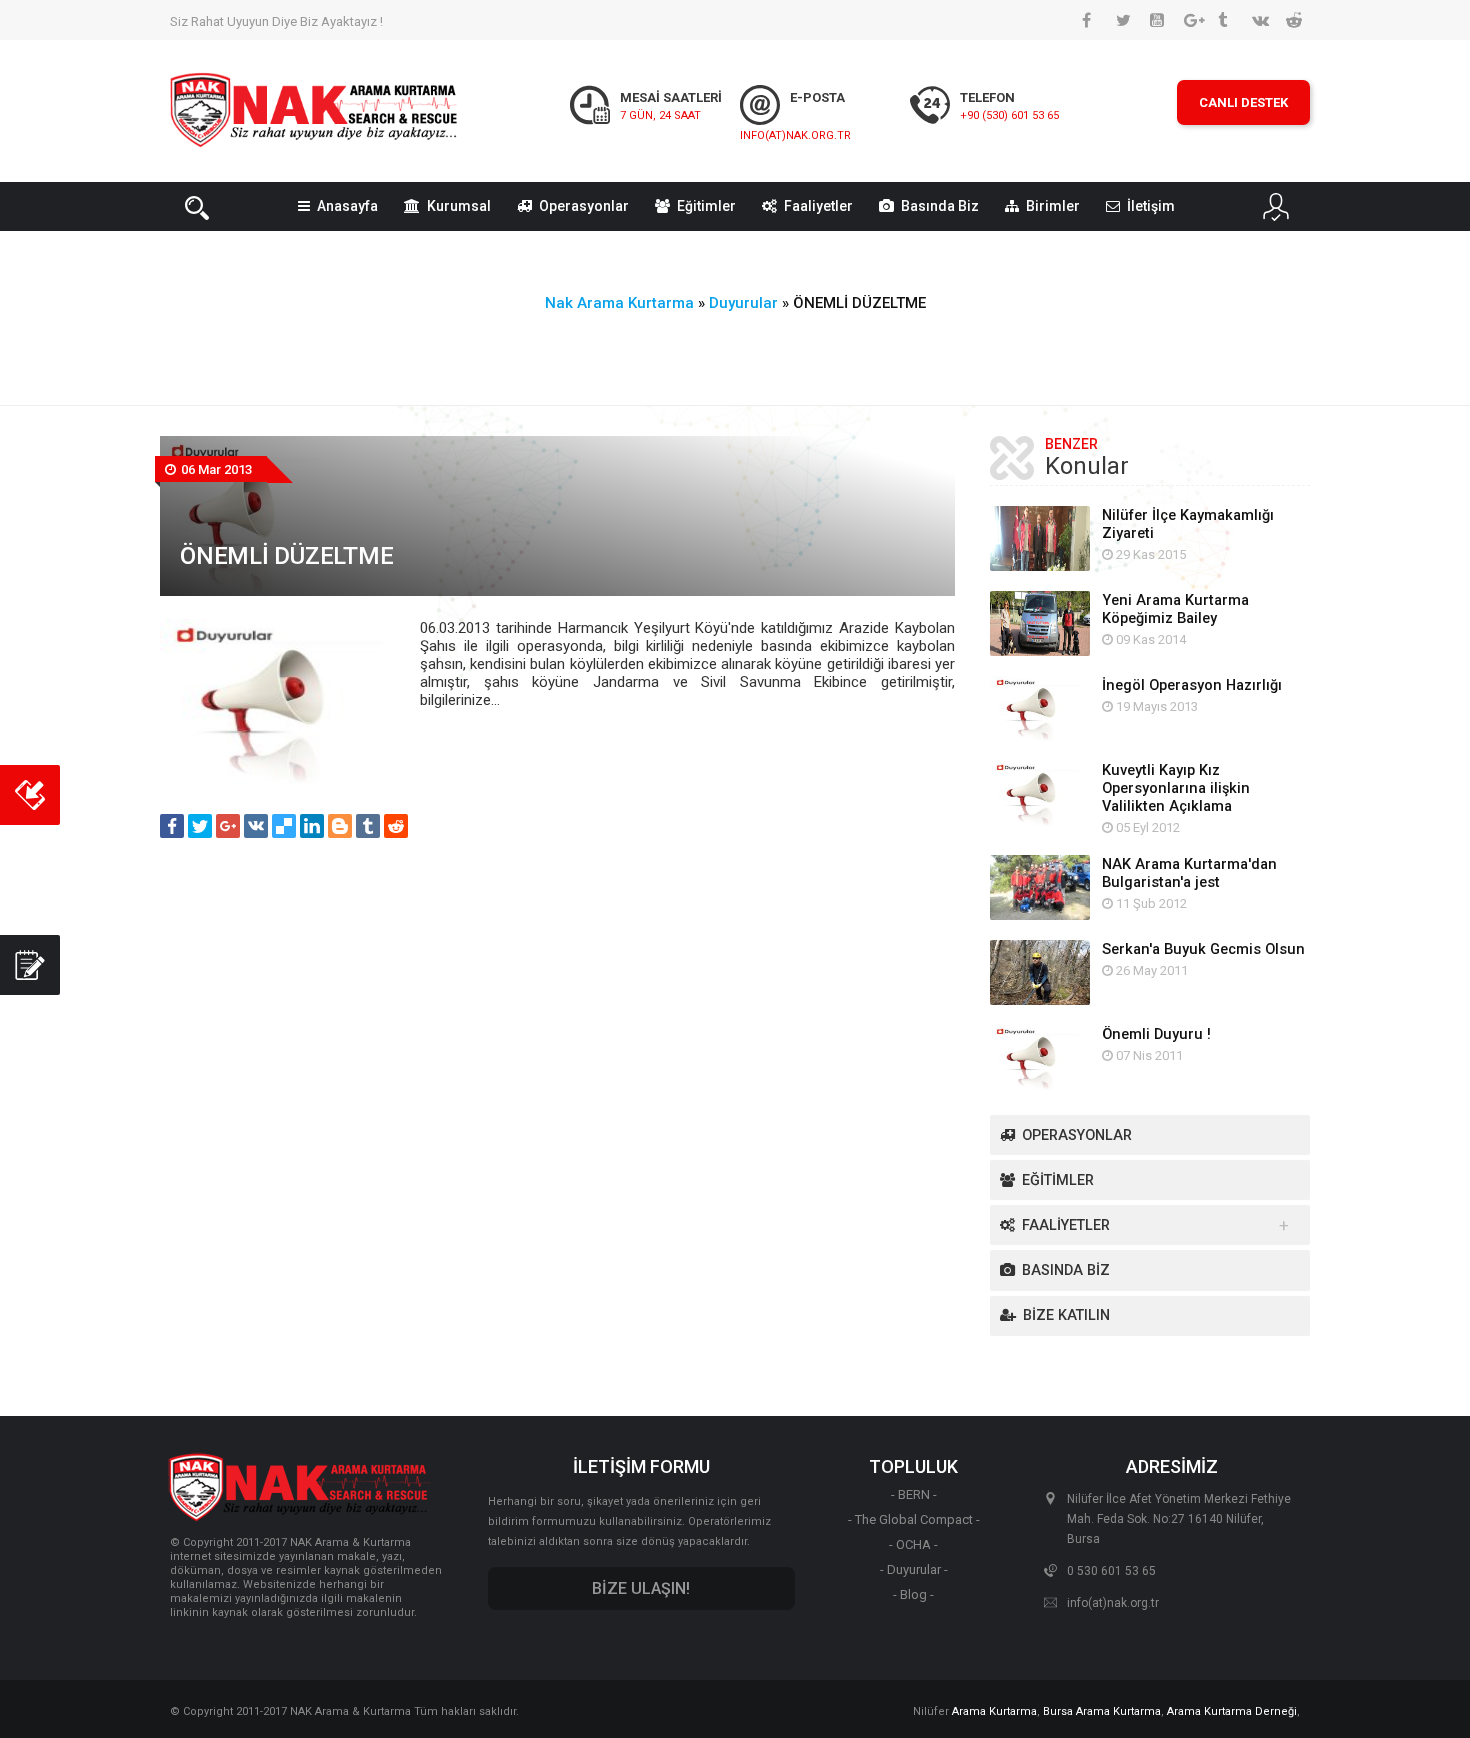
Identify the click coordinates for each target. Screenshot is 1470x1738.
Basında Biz (940, 206)
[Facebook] (172, 826)
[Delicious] (284, 826)
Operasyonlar (584, 206)
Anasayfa (347, 206)
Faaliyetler (818, 206)
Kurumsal (459, 206)
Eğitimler (706, 206)
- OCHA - (913, 1544)
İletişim (1151, 206)
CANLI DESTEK (1243, 102)
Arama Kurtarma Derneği (1232, 1711)
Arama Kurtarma (994, 1711)
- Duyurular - (914, 1569)
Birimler (1053, 206)
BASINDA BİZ (1066, 1270)
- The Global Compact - (914, 1519)
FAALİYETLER (1066, 1225)
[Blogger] (340, 826)
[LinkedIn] (312, 826)
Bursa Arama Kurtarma (1102, 1711)
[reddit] (396, 826)
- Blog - (913, 1594)
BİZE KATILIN (1066, 1315)
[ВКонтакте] (256, 826)
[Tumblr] (368, 826)
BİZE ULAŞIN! (641, 1588)
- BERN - (914, 1494)
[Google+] (228, 826)
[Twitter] (200, 826)
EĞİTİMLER (1058, 1180)
